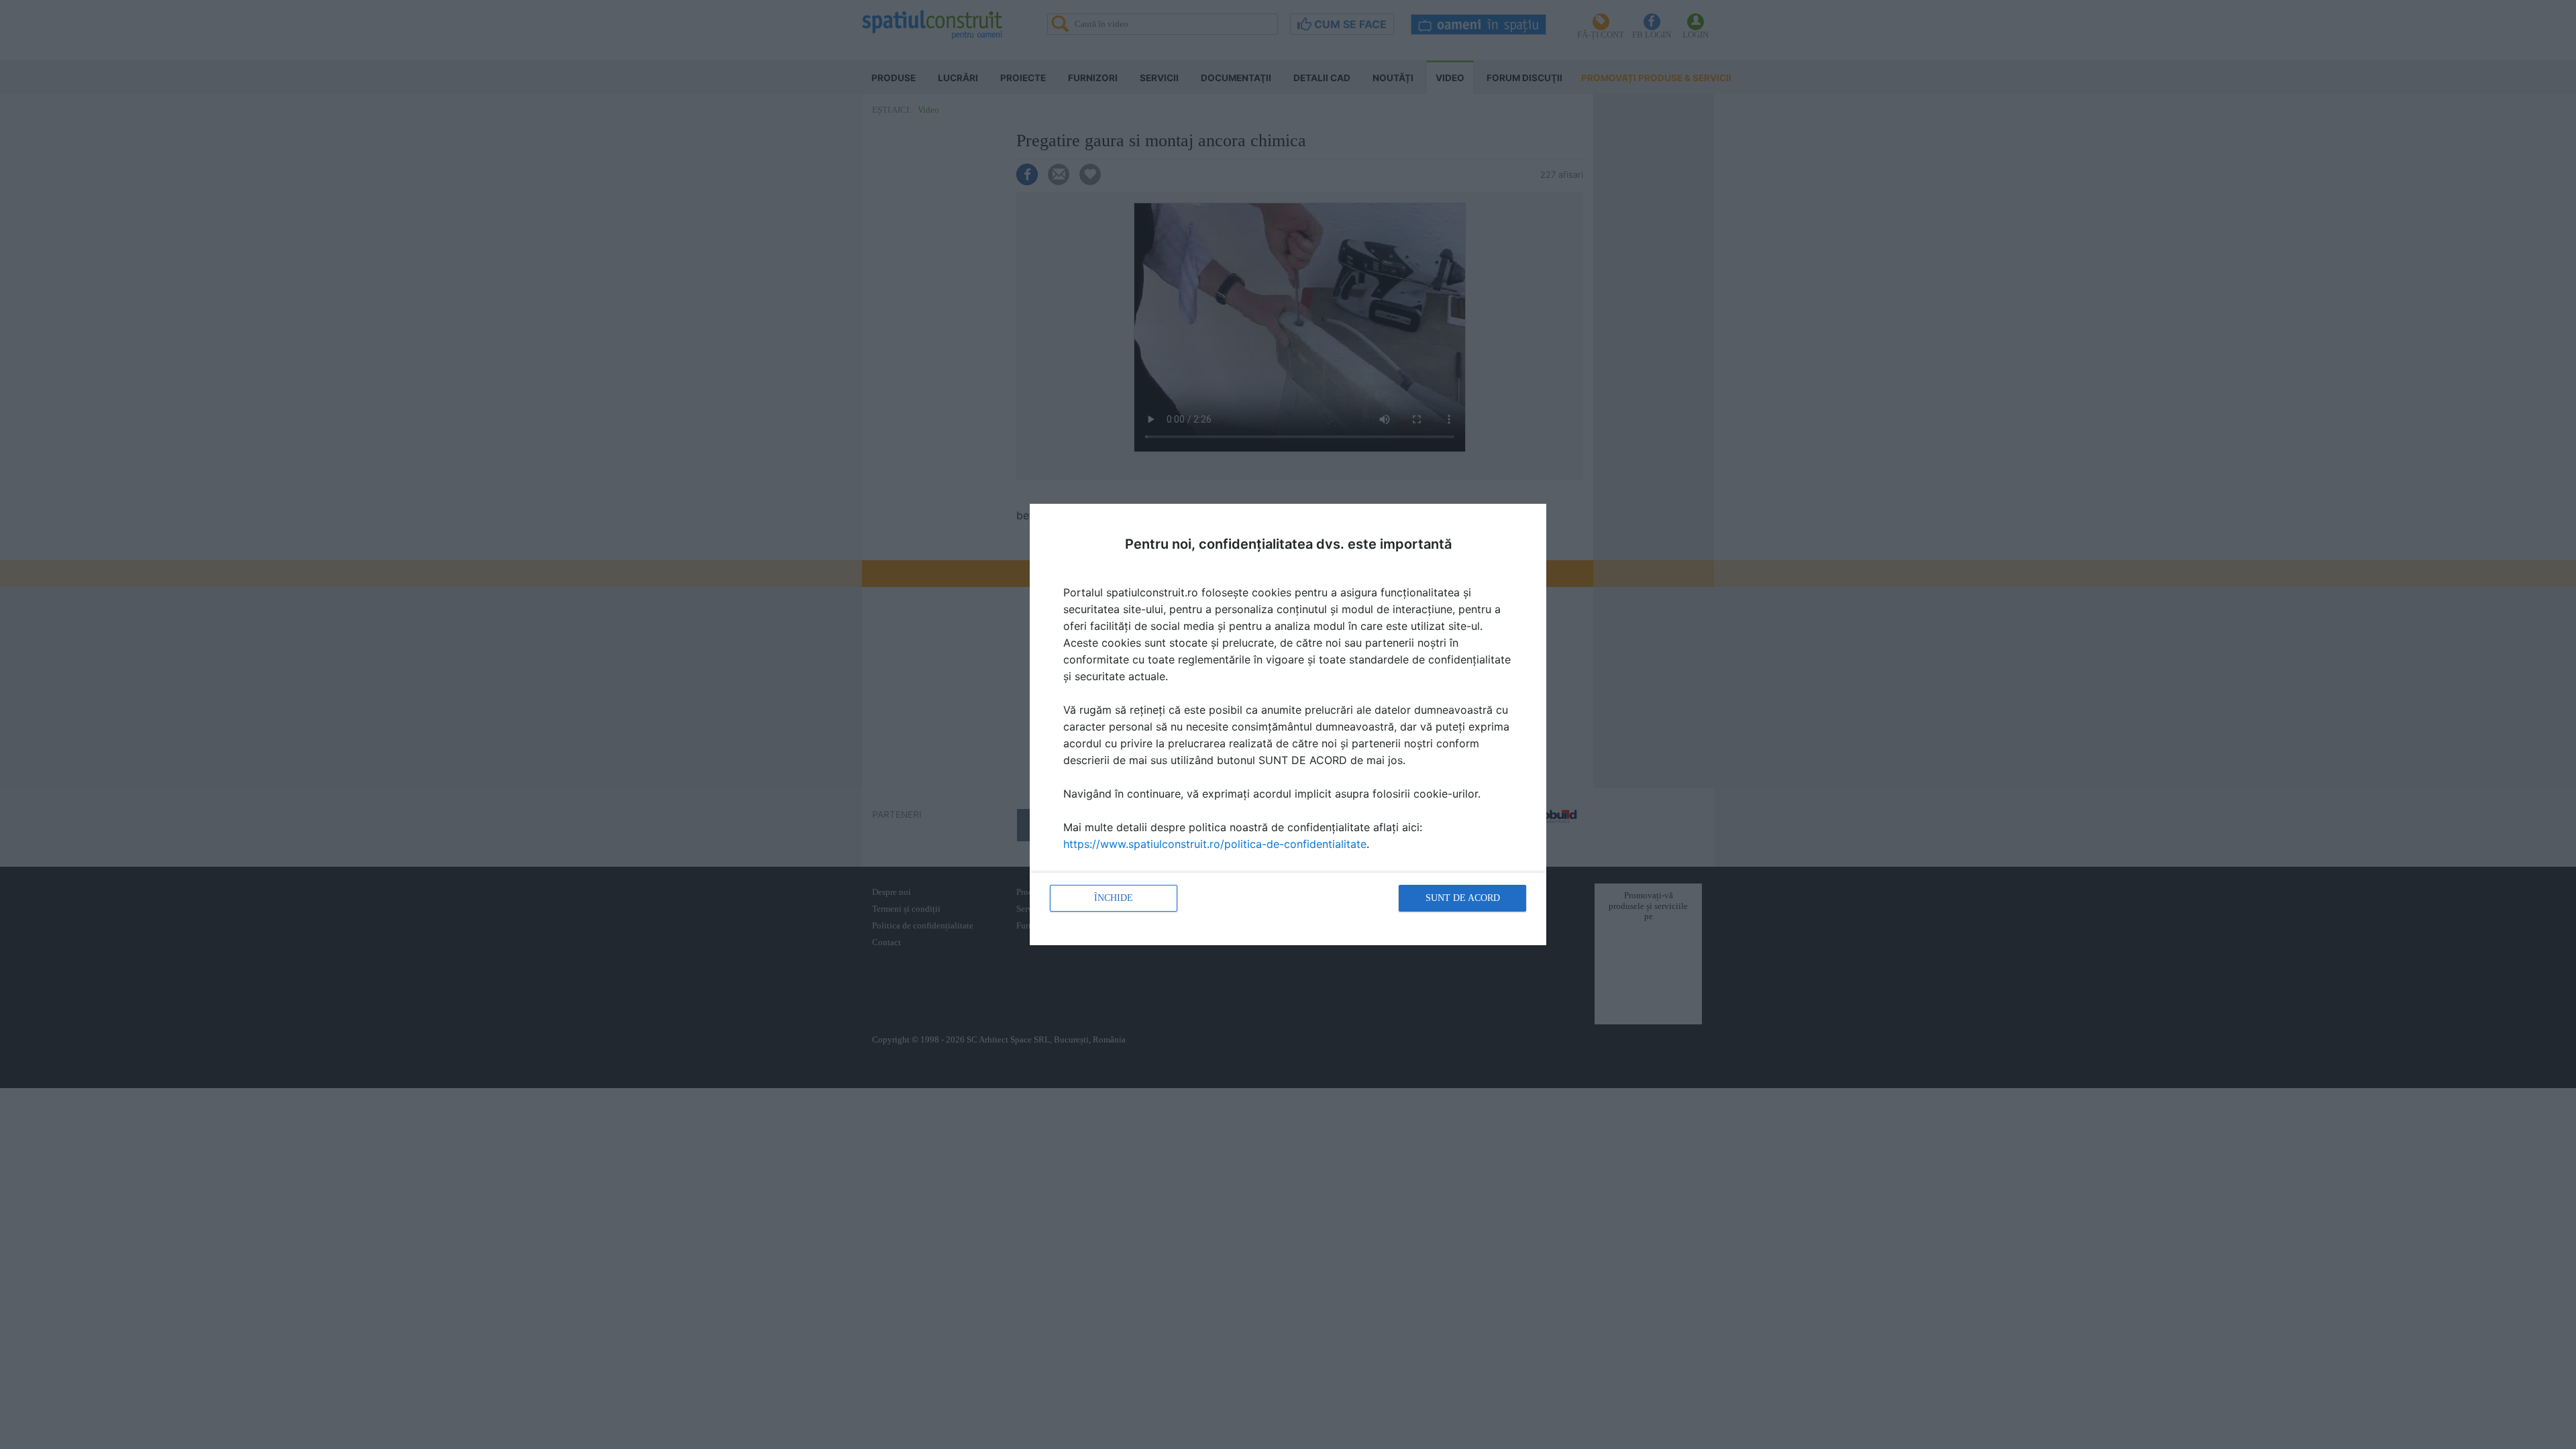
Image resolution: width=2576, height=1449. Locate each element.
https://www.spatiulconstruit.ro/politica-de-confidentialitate (1215, 844)
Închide (1114, 898)
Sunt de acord (1463, 898)
